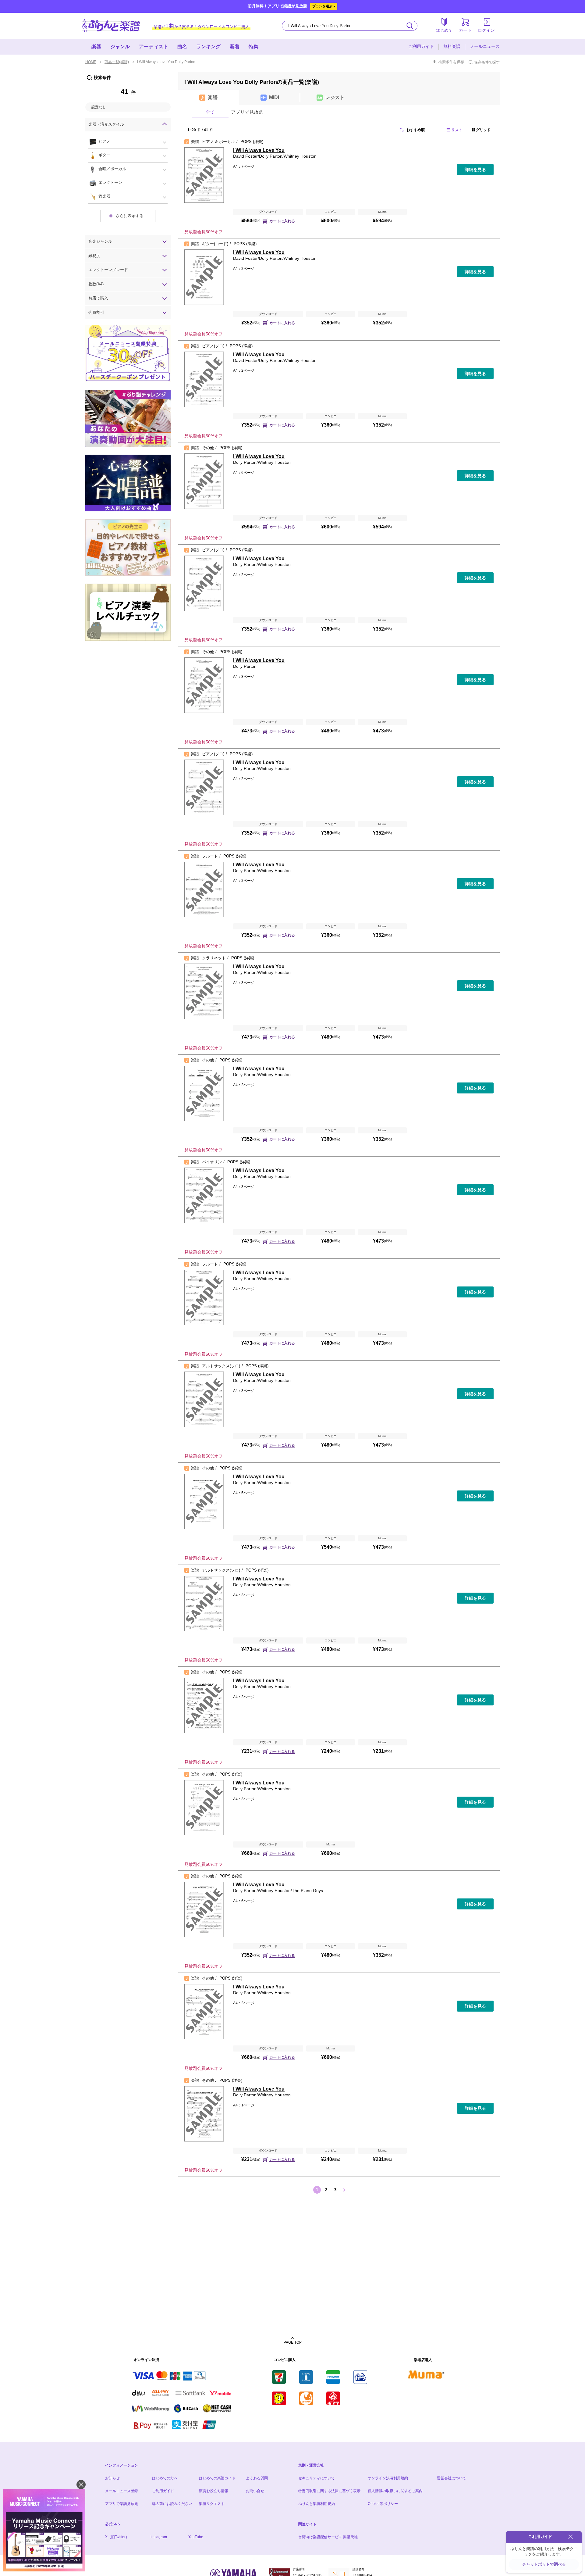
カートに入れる (282, 221)
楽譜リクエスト (212, 2504)
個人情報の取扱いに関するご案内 (395, 2491)
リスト (457, 130)
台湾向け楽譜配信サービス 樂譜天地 (328, 2537)
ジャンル (120, 47)
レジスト (335, 97)
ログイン (486, 30)
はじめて (444, 30)
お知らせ (112, 2478)
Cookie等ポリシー (383, 2504)
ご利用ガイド (421, 46)
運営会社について (452, 2478)
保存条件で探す (487, 62)
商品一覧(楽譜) (117, 62)
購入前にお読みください (172, 2504)
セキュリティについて (317, 2478)
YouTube (196, 2537)
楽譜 (213, 97)
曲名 (182, 47)
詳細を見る (475, 170)
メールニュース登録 (122, 2491)
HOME (91, 62)
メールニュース (485, 46)
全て (210, 112)
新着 (235, 47)
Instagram (159, 2537)
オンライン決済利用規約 (388, 2478)
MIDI (274, 97)
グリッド (483, 130)
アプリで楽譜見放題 (122, 2504)
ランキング (208, 47)
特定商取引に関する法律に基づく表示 (329, 2491)
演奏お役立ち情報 (214, 2491)
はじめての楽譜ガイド (217, 2478)
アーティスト (154, 47)
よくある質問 (257, 2478)
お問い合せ (255, 2491)
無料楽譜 (452, 46)
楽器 (96, 47)
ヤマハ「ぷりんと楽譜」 (111, 26)
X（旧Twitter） (117, 2537)
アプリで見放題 (247, 112)
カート (465, 30)
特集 (253, 47)
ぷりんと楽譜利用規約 (317, 2504)
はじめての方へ (165, 2478)
